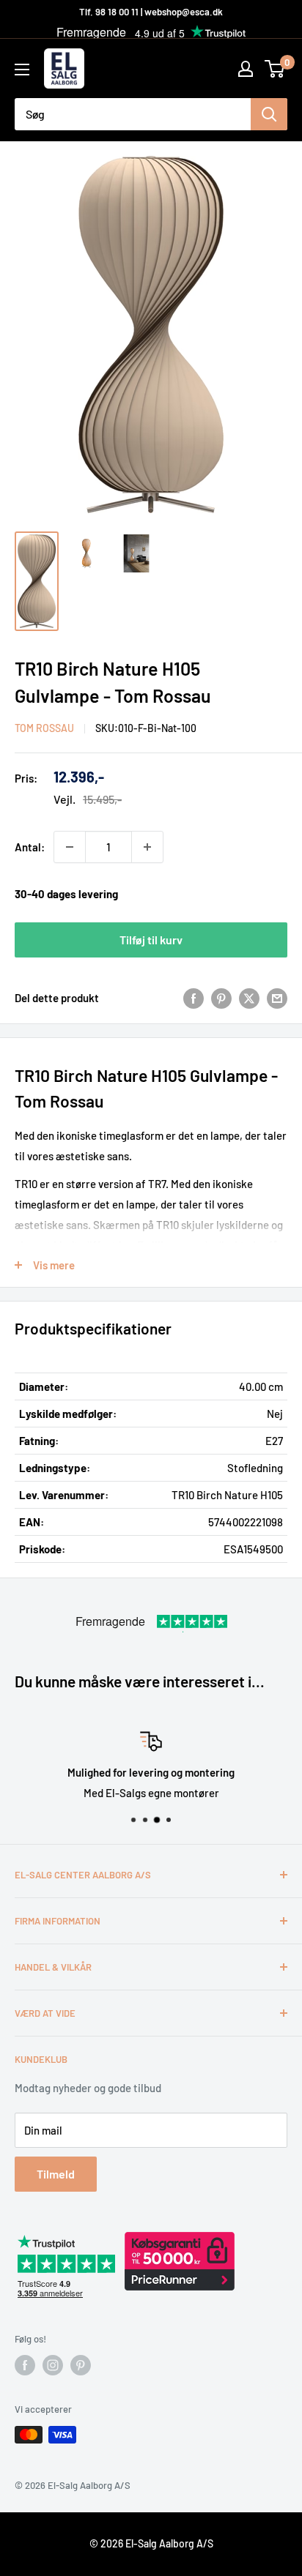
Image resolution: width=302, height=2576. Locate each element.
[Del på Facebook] (194, 998)
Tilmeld (56, 2174)
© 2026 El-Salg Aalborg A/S (151, 2543)
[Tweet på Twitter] (249, 998)
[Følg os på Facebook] (25, 2365)
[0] (275, 69)
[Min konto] (246, 69)
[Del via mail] (277, 998)
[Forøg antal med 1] (147, 847)
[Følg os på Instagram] (53, 2365)
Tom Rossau (44, 728)
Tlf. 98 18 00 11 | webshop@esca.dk (151, 12)
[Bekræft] (269, 114)
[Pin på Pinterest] (221, 998)
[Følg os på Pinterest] (81, 2365)
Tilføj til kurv (151, 940)
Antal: (30, 847)
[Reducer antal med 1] (70, 847)
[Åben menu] (22, 70)
